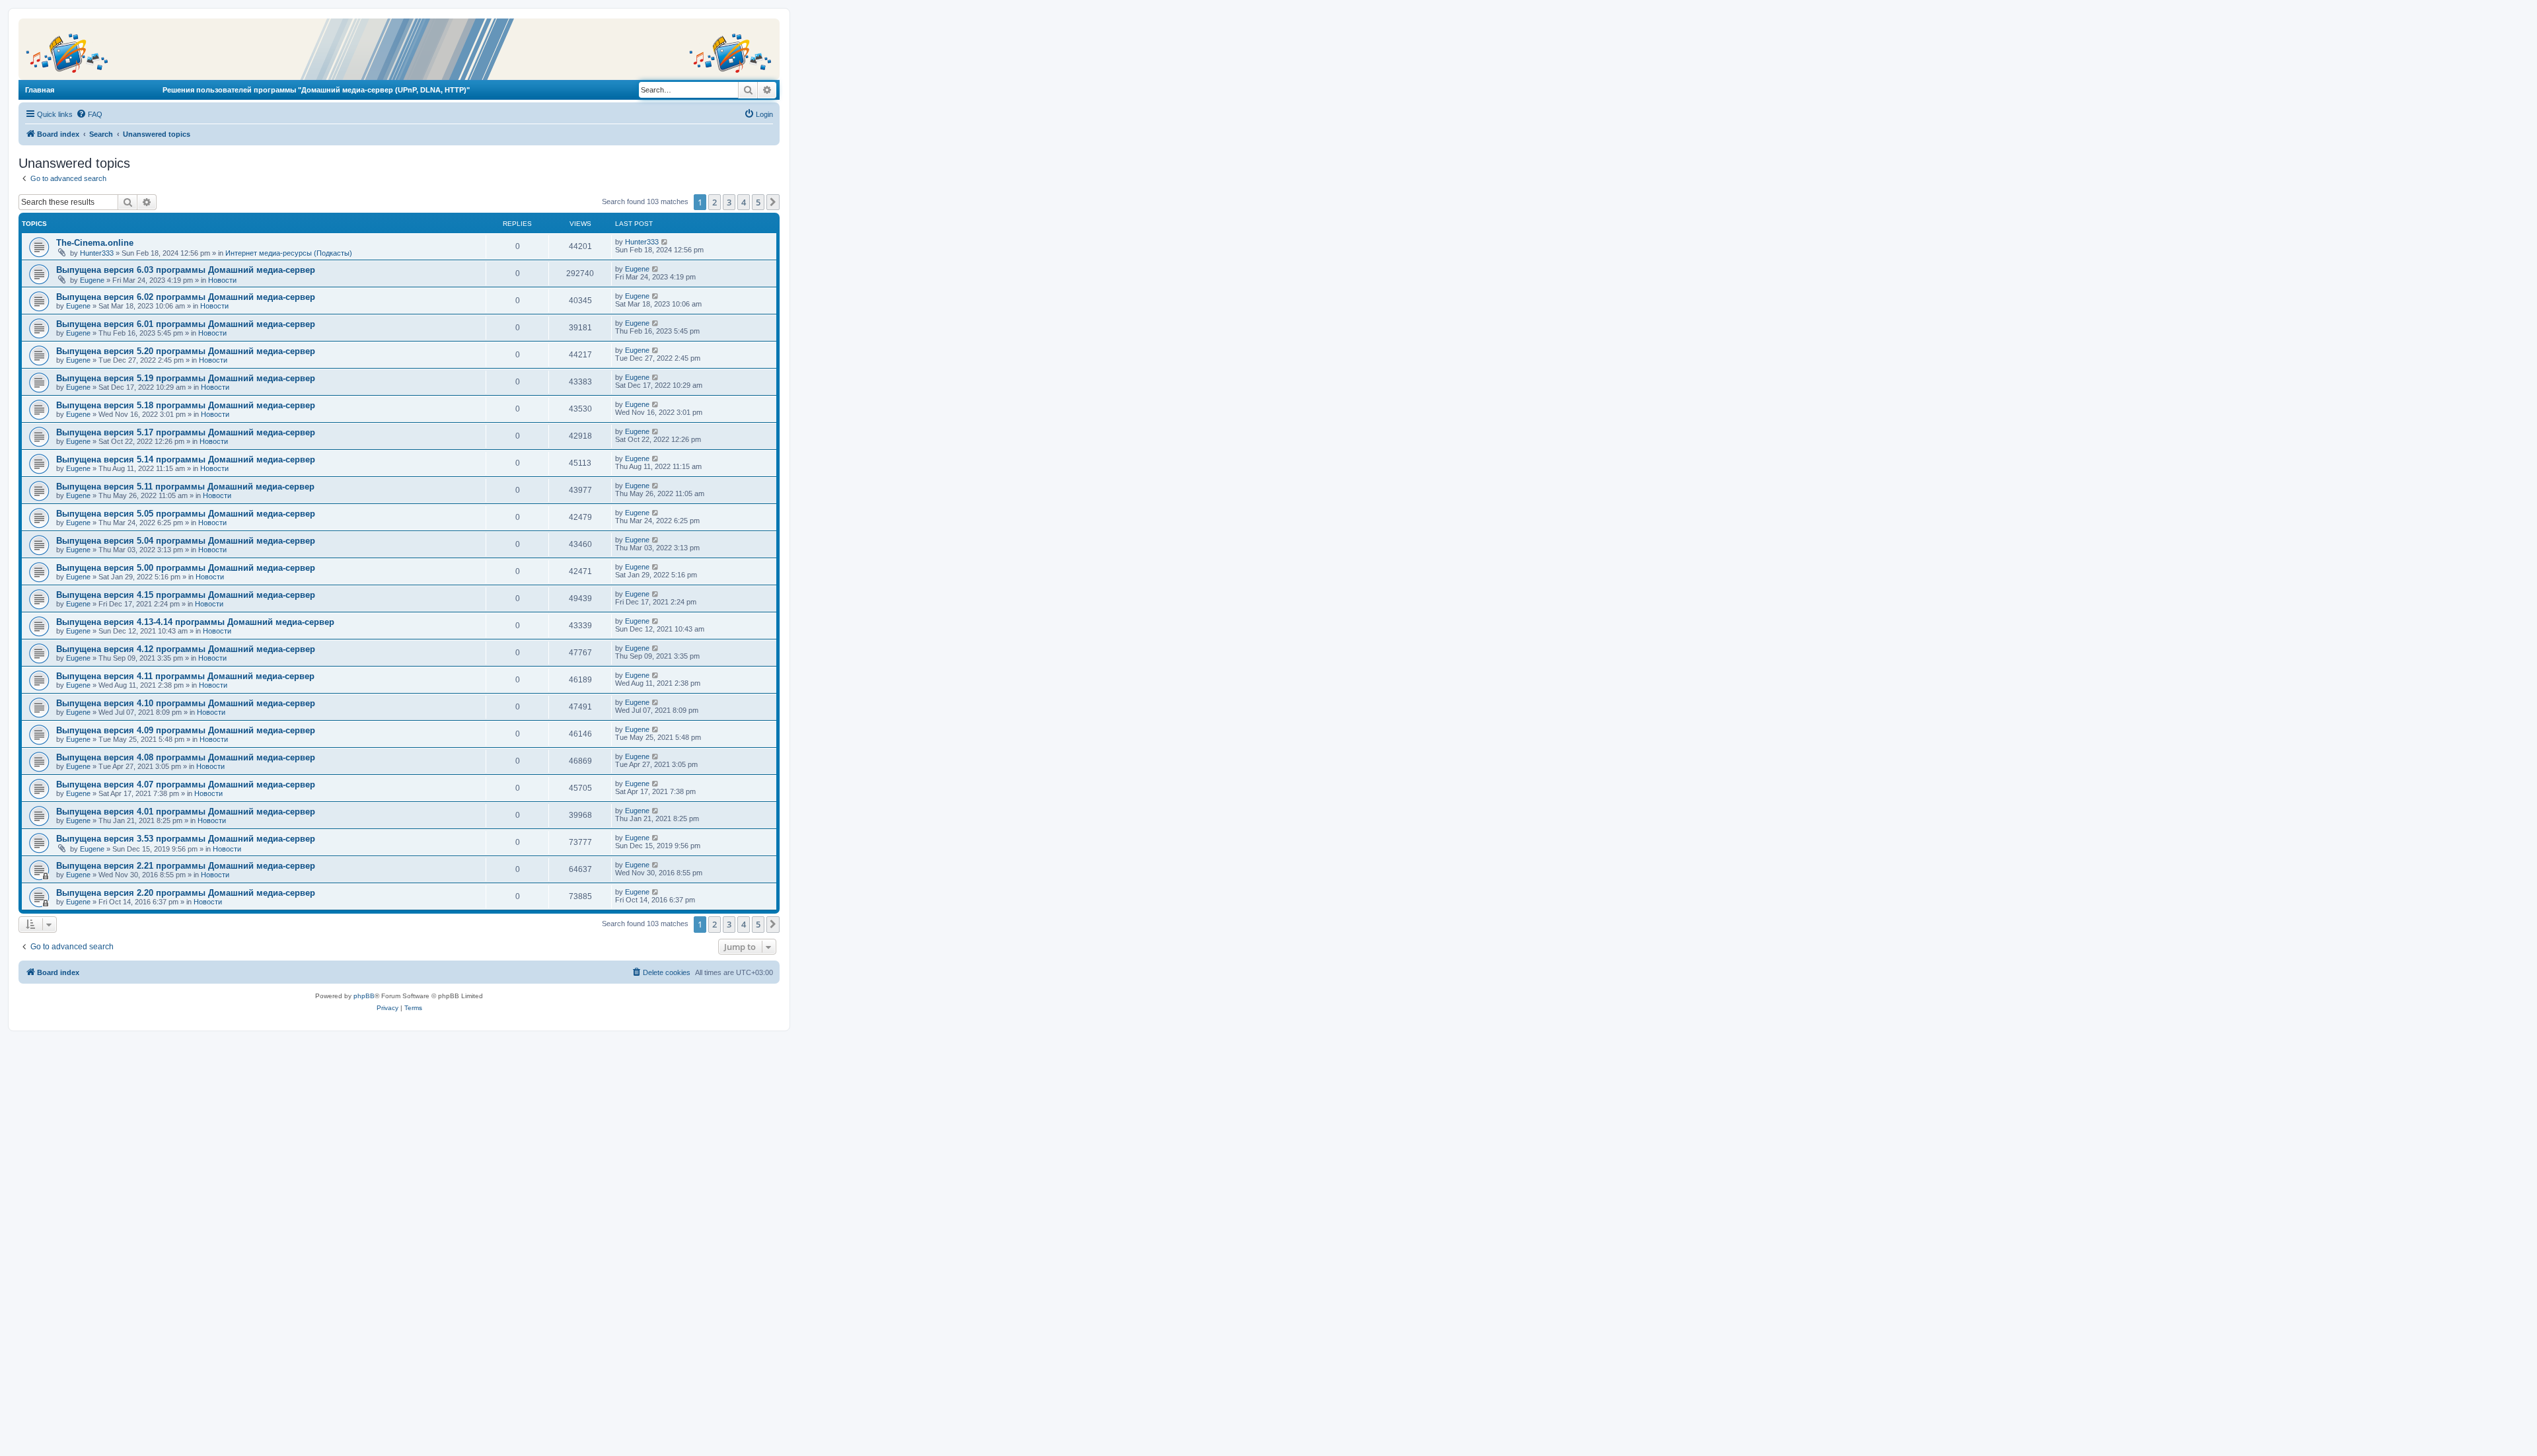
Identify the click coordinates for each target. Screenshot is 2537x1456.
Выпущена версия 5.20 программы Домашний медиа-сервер (186, 351)
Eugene (92, 280)
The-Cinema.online (95, 243)
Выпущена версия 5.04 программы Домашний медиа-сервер (186, 541)
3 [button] (729, 202)
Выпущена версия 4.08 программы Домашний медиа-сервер (186, 757)
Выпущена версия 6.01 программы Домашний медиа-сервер (186, 324)
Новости (222, 280)
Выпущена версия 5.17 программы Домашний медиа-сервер (186, 432)
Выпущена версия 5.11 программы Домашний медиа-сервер (185, 487)
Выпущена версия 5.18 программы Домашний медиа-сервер (186, 405)
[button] (773, 202)
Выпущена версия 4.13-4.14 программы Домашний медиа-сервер (195, 622)
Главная (40, 90)
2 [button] (715, 202)
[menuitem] (89, 114)
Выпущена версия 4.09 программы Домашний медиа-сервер (186, 730)
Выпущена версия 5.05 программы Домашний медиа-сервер (186, 514)
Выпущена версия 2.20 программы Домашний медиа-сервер (186, 893)
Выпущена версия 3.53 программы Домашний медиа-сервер (186, 839)
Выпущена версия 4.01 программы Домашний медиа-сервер (186, 812)
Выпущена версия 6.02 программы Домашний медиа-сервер (186, 297)
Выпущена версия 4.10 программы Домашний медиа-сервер (186, 703)
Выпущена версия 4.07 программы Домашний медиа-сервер (186, 784)
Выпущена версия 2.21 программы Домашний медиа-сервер (186, 866)
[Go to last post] (665, 242)
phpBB (364, 996)
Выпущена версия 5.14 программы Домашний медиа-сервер (186, 459)
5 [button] (758, 202)
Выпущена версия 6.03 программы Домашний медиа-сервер (186, 270)
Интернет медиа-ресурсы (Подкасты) (289, 253)
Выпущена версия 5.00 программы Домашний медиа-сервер (186, 568)
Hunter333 (97, 253)
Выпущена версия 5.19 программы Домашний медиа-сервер (186, 378)
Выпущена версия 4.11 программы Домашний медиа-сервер (185, 676)
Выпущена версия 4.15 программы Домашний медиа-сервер (186, 595)
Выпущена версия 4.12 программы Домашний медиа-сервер (186, 649)
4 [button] (744, 202)
